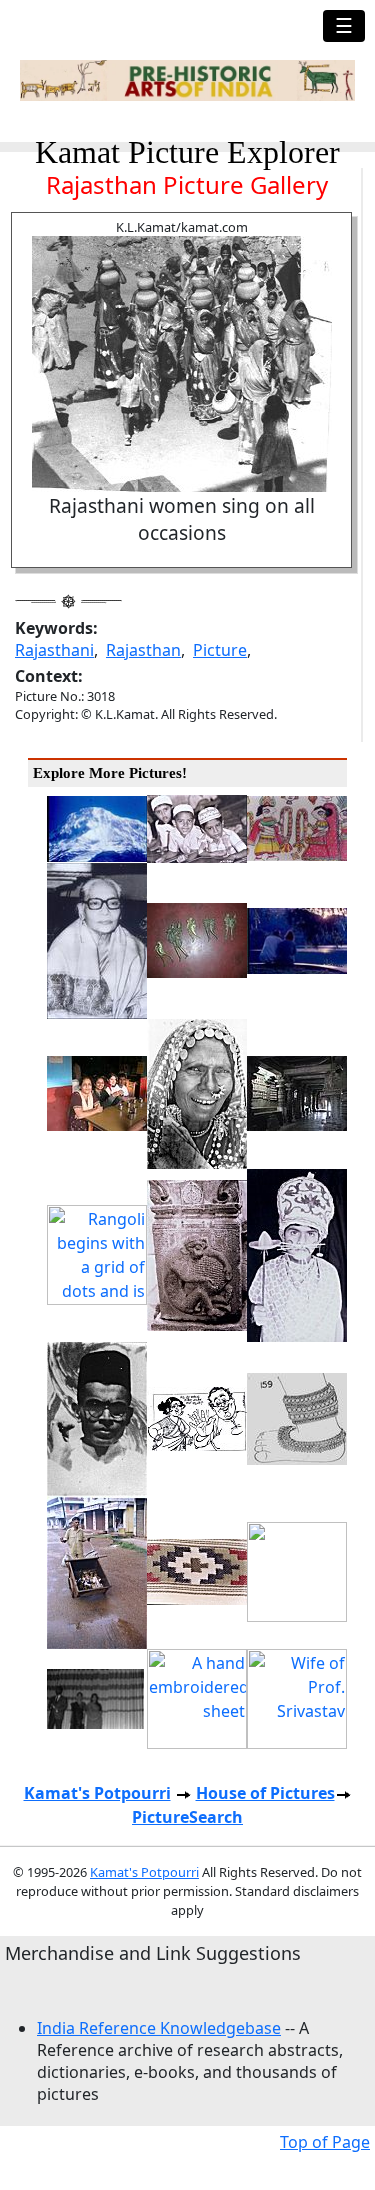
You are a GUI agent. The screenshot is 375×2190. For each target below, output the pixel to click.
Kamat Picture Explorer (187, 152)
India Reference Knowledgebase (159, 2028)
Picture (220, 650)
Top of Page (325, 2142)
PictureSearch (187, 1817)
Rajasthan (143, 650)
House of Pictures (265, 1793)
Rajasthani (54, 650)
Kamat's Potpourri (97, 1793)
